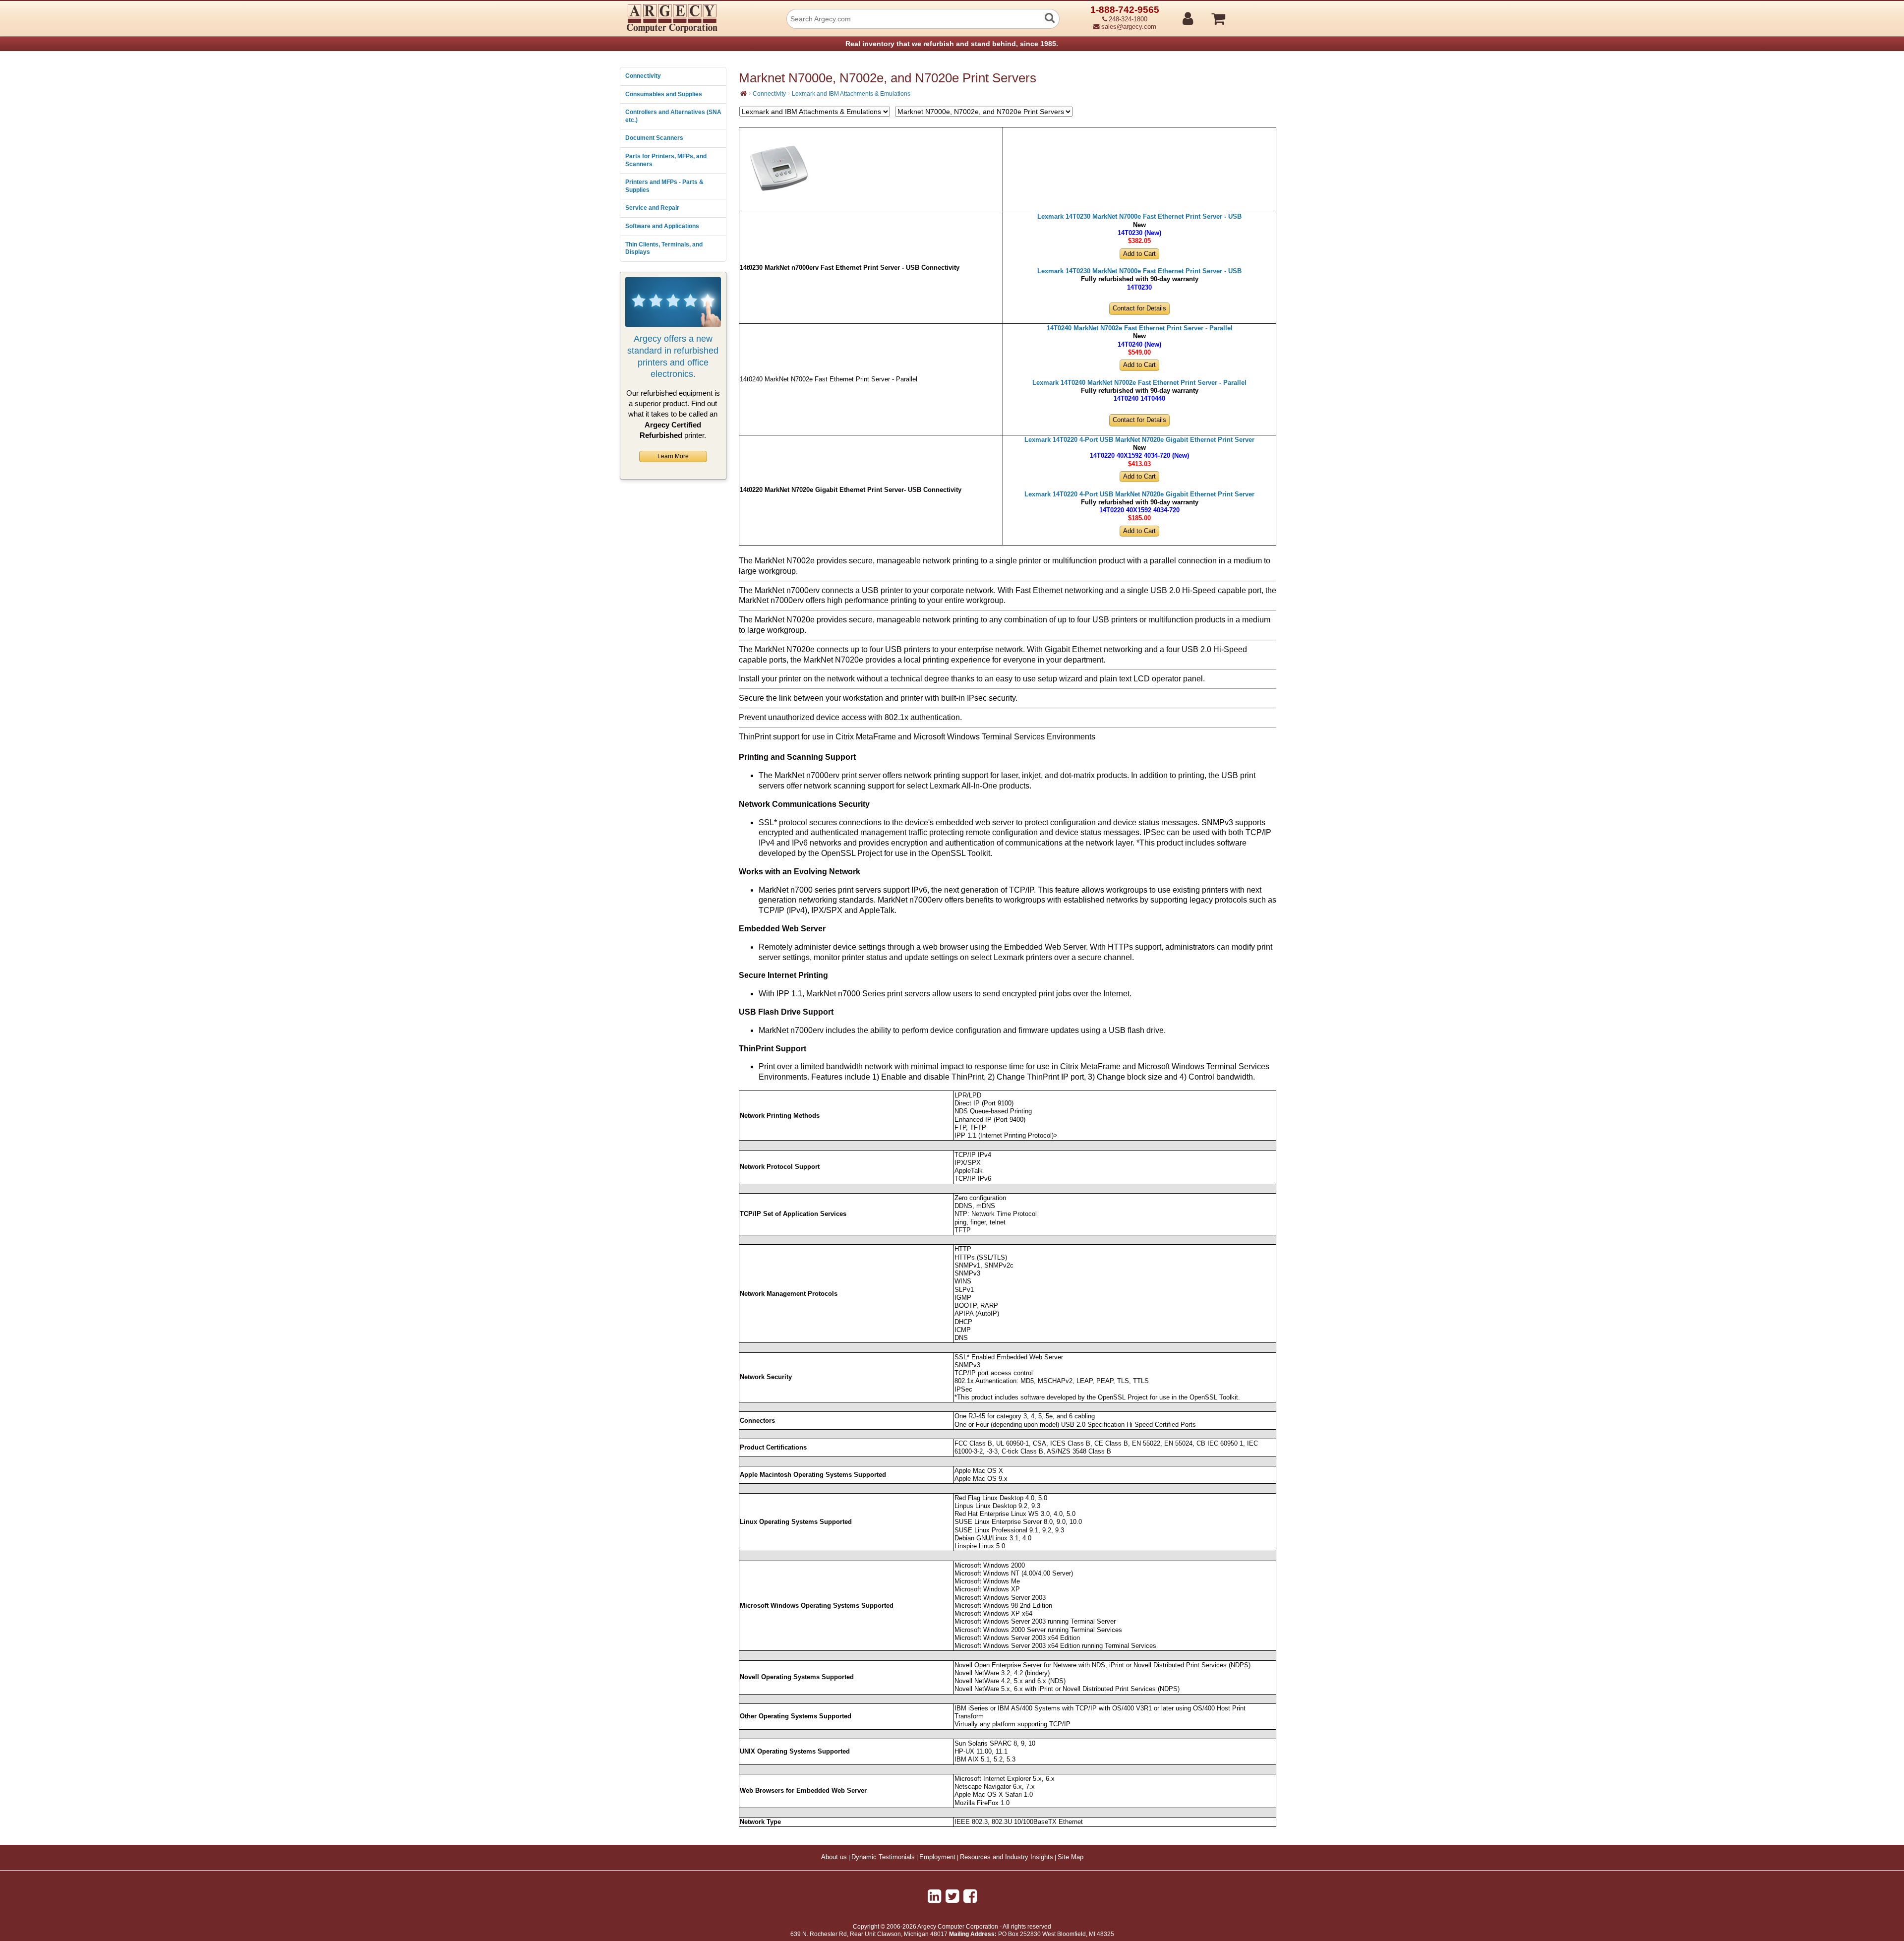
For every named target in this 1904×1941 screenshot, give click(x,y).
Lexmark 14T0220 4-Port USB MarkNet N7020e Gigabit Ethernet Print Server (1139, 440)
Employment (937, 1857)
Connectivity (643, 76)
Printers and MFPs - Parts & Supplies (664, 186)
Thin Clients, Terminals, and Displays (664, 248)
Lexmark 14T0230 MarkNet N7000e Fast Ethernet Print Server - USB (1139, 217)
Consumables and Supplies (664, 94)
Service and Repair (652, 208)
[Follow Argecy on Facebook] (970, 1896)
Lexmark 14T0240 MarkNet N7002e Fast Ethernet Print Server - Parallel (1139, 383)
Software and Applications (662, 226)
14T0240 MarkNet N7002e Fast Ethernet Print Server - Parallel (1140, 328)
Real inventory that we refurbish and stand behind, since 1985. (952, 44)
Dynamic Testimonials (883, 1857)
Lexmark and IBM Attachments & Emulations (851, 94)
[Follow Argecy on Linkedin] (934, 1896)
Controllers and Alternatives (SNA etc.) (673, 116)
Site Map (1071, 1857)
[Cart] (1256, 14)
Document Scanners (654, 138)
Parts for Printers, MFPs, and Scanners (666, 160)
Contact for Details (1139, 308)
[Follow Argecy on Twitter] (952, 1896)
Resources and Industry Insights (1007, 1857)
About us (834, 1857)
